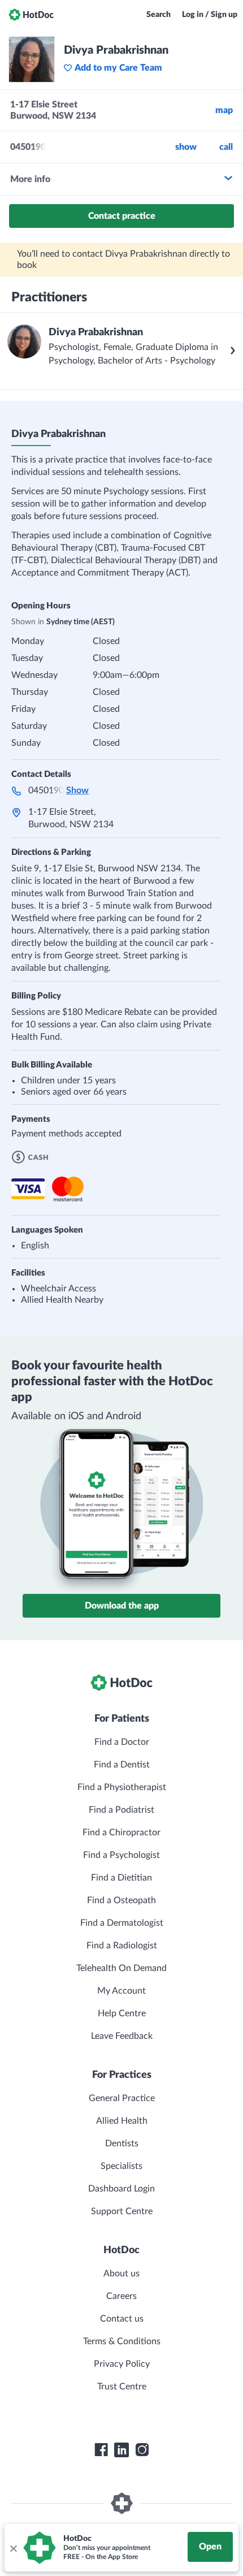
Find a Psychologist (121, 1855)
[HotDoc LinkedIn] (121, 2450)
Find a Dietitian (121, 1878)
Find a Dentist (122, 1765)
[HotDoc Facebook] (101, 2450)
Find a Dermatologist (122, 1923)
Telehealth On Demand (121, 1968)
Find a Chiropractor (121, 1832)
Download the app (122, 1606)
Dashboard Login (121, 2189)
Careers (121, 2296)
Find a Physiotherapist (122, 1787)
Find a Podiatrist (121, 1810)
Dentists (122, 2143)
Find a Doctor (122, 1742)
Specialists (121, 2166)
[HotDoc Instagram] (142, 2450)
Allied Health (122, 2121)
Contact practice (122, 216)
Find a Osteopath (121, 1900)
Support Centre (122, 2211)
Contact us (122, 2319)
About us (121, 2274)
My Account (121, 1991)
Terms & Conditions (122, 2341)
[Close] (13, 2548)
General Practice (122, 2098)
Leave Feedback (122, 2036)
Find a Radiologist (122, 1946)
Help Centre (122, 2013)
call (226, 147)
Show (186, 147)
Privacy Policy (122, 2364)
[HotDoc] (31, 15)
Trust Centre (122, 2387)
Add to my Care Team (118, 68)
